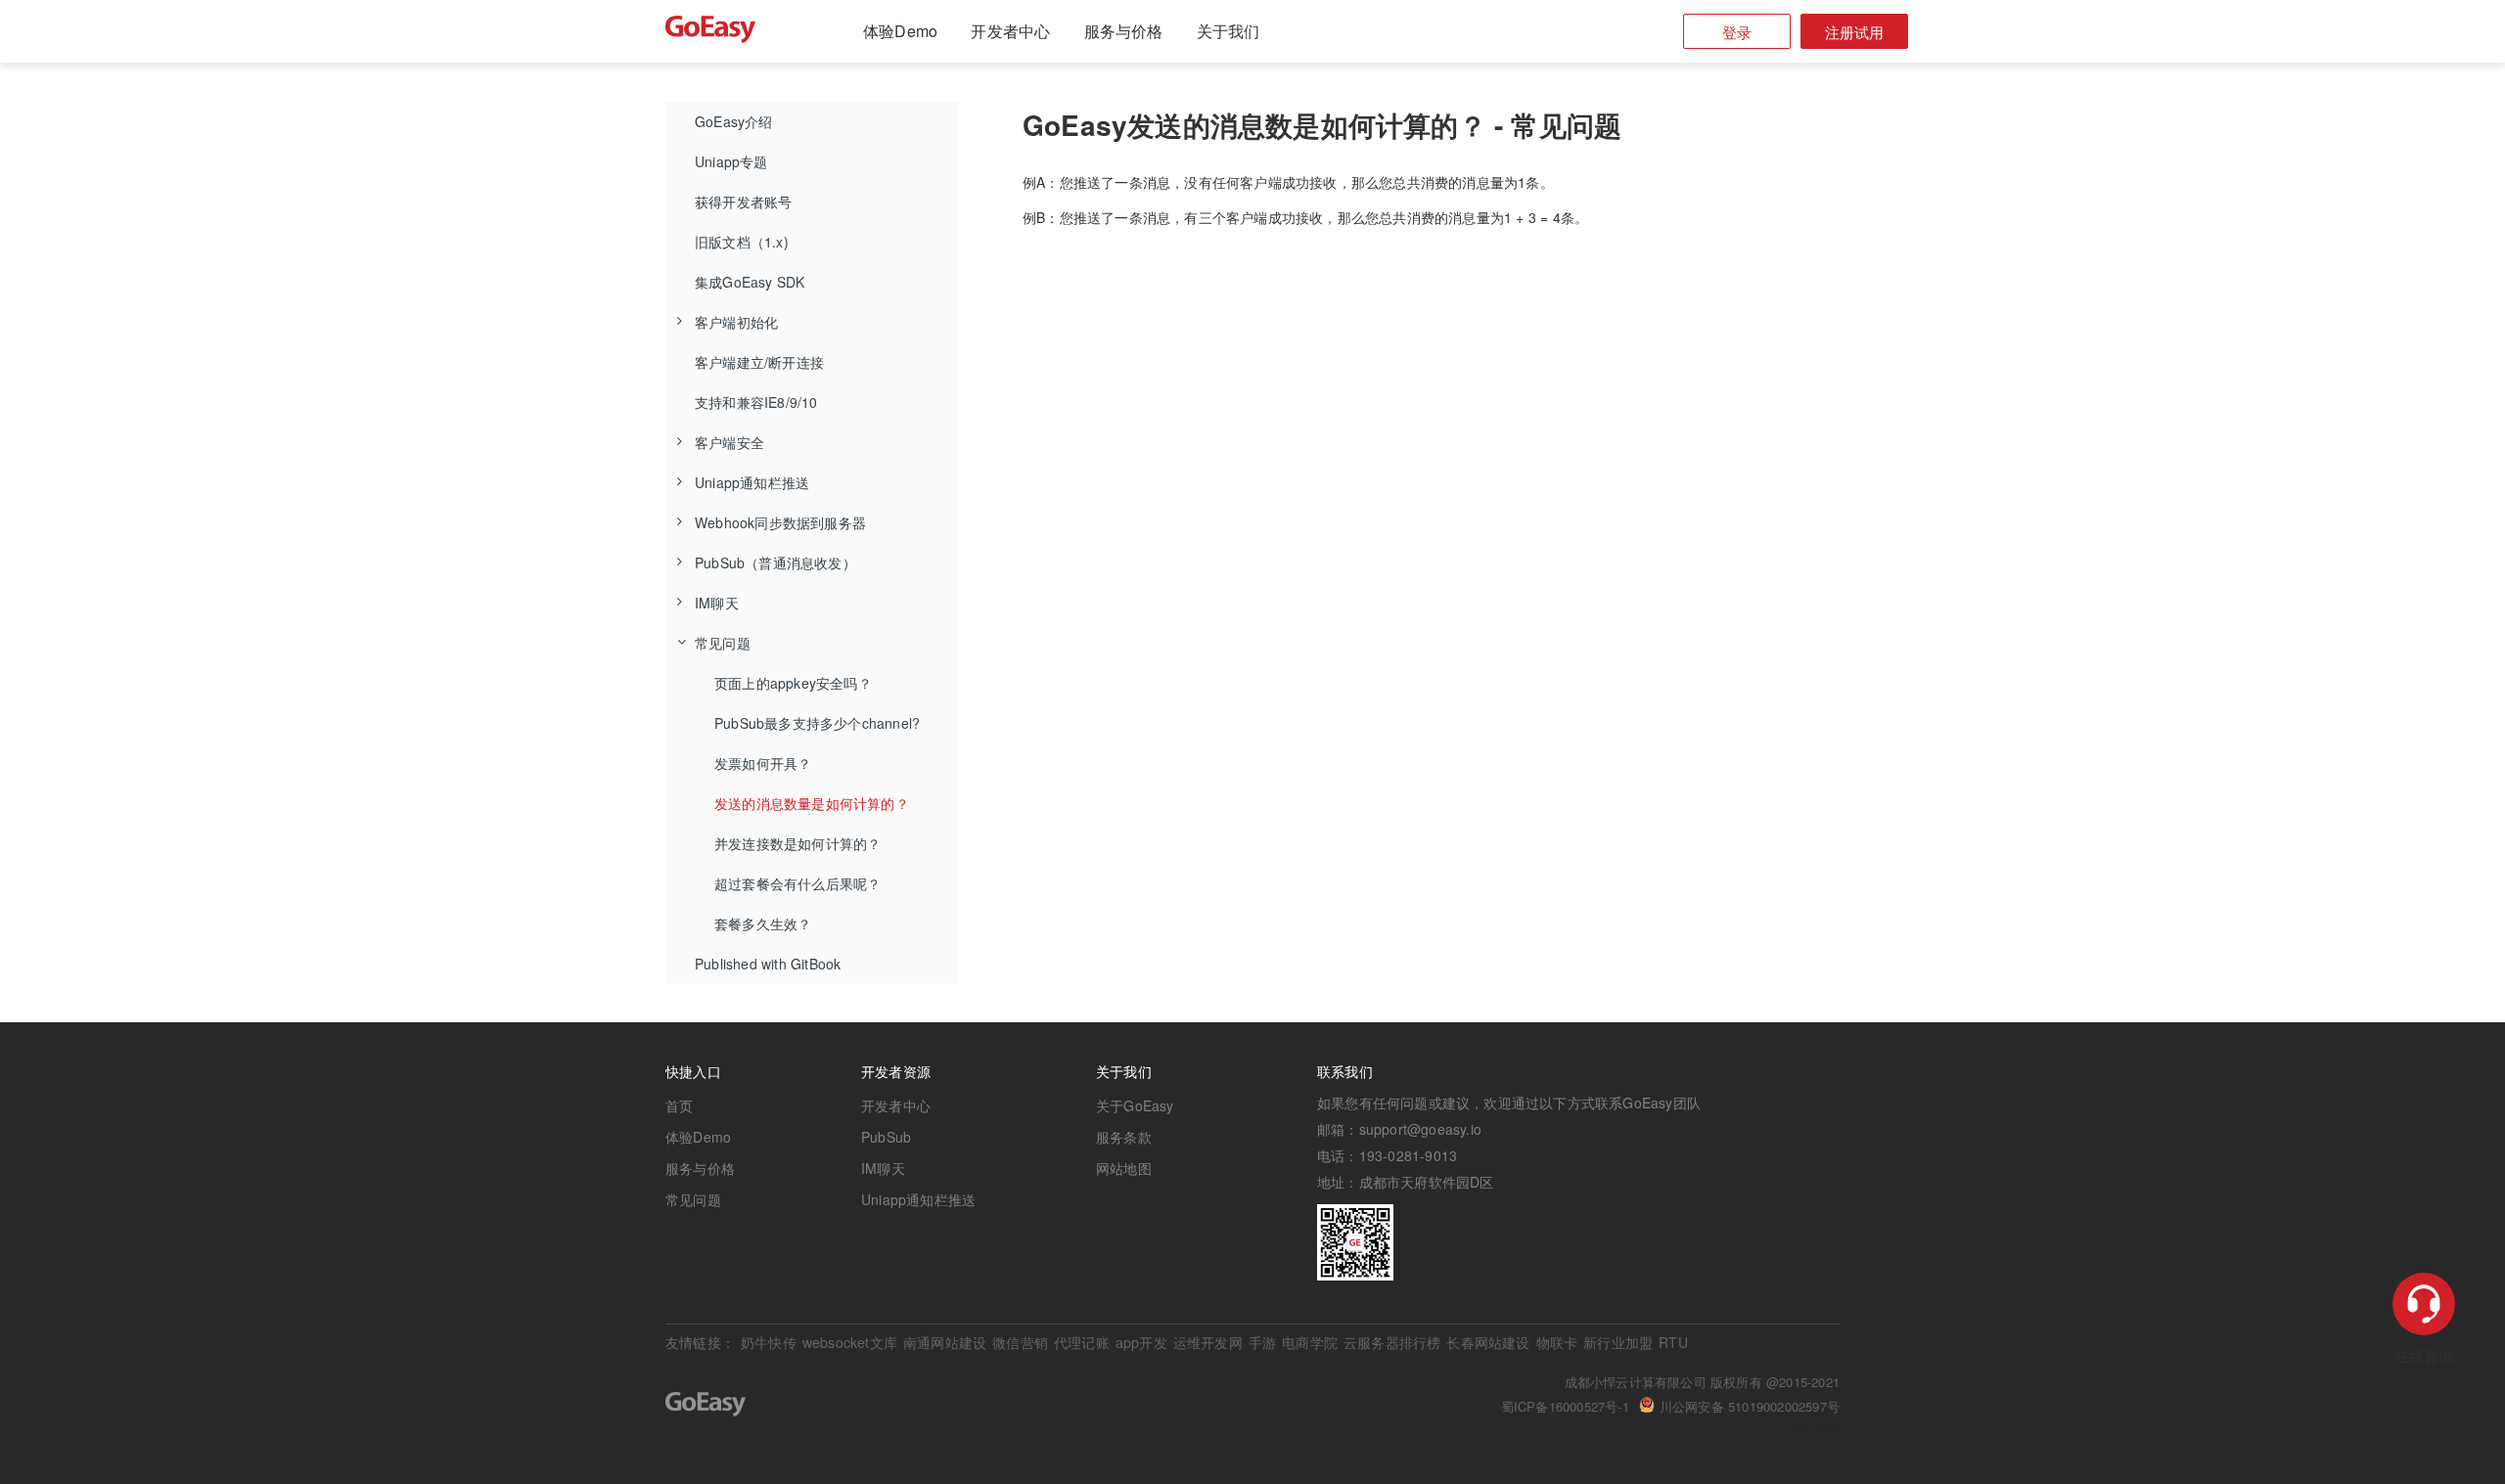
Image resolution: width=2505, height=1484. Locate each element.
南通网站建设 (945, 1342)
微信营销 (1020, 1342)
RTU (1673, 1342)
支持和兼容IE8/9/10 (756, 402)
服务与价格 (1124, 31)
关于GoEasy (1135, 1105)
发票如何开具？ (763, 763)
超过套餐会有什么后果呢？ (797, 883)
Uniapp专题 (731, 161)
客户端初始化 (736, 322)
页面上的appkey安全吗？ (793, 683)
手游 (1262, 1342)
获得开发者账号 (743, 202)
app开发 (1141, 1342)
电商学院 (1310, 1342)
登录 (1737, 32)
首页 (679, 1105)
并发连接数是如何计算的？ (797, 843)
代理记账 (1082, 1342)
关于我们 (1229, 31)
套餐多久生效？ (763, 923)
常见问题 (723, 643)
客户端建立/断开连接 (759, 362)
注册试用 (1855, 32)
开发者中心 (1010, 31)
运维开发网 (1208, 1342)
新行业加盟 (1618, 1342)
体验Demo (900, 31)
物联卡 (1557, 1342)
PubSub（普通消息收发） (775, 562)
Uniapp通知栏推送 (752, 482)
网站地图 (1124, 1168)
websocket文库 (850, 1342)
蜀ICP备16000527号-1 (1565, 1406)
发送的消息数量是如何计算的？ (812, 803)
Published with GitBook (768, 964)
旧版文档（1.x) (742, 242)
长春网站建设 (1488, 1342)
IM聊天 (717, 603)
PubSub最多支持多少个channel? (817, 723)
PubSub (886, 1137)
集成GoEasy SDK (750, 282)
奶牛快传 (769, 1342)
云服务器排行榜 (1392, 1342)
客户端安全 (729, 442)
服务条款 (1124, 1137)
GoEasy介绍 (734, 121)
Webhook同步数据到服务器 (780, 522)
